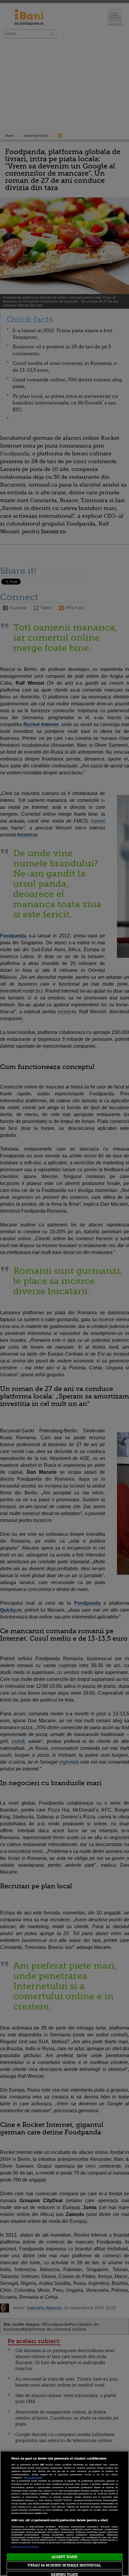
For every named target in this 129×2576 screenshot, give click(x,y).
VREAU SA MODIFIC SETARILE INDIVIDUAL (64, 2565)
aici (36, 2500)
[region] (64, 2513)
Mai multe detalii (33, 2478)
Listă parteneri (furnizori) (25, 2547)
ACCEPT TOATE (64, 2557)
